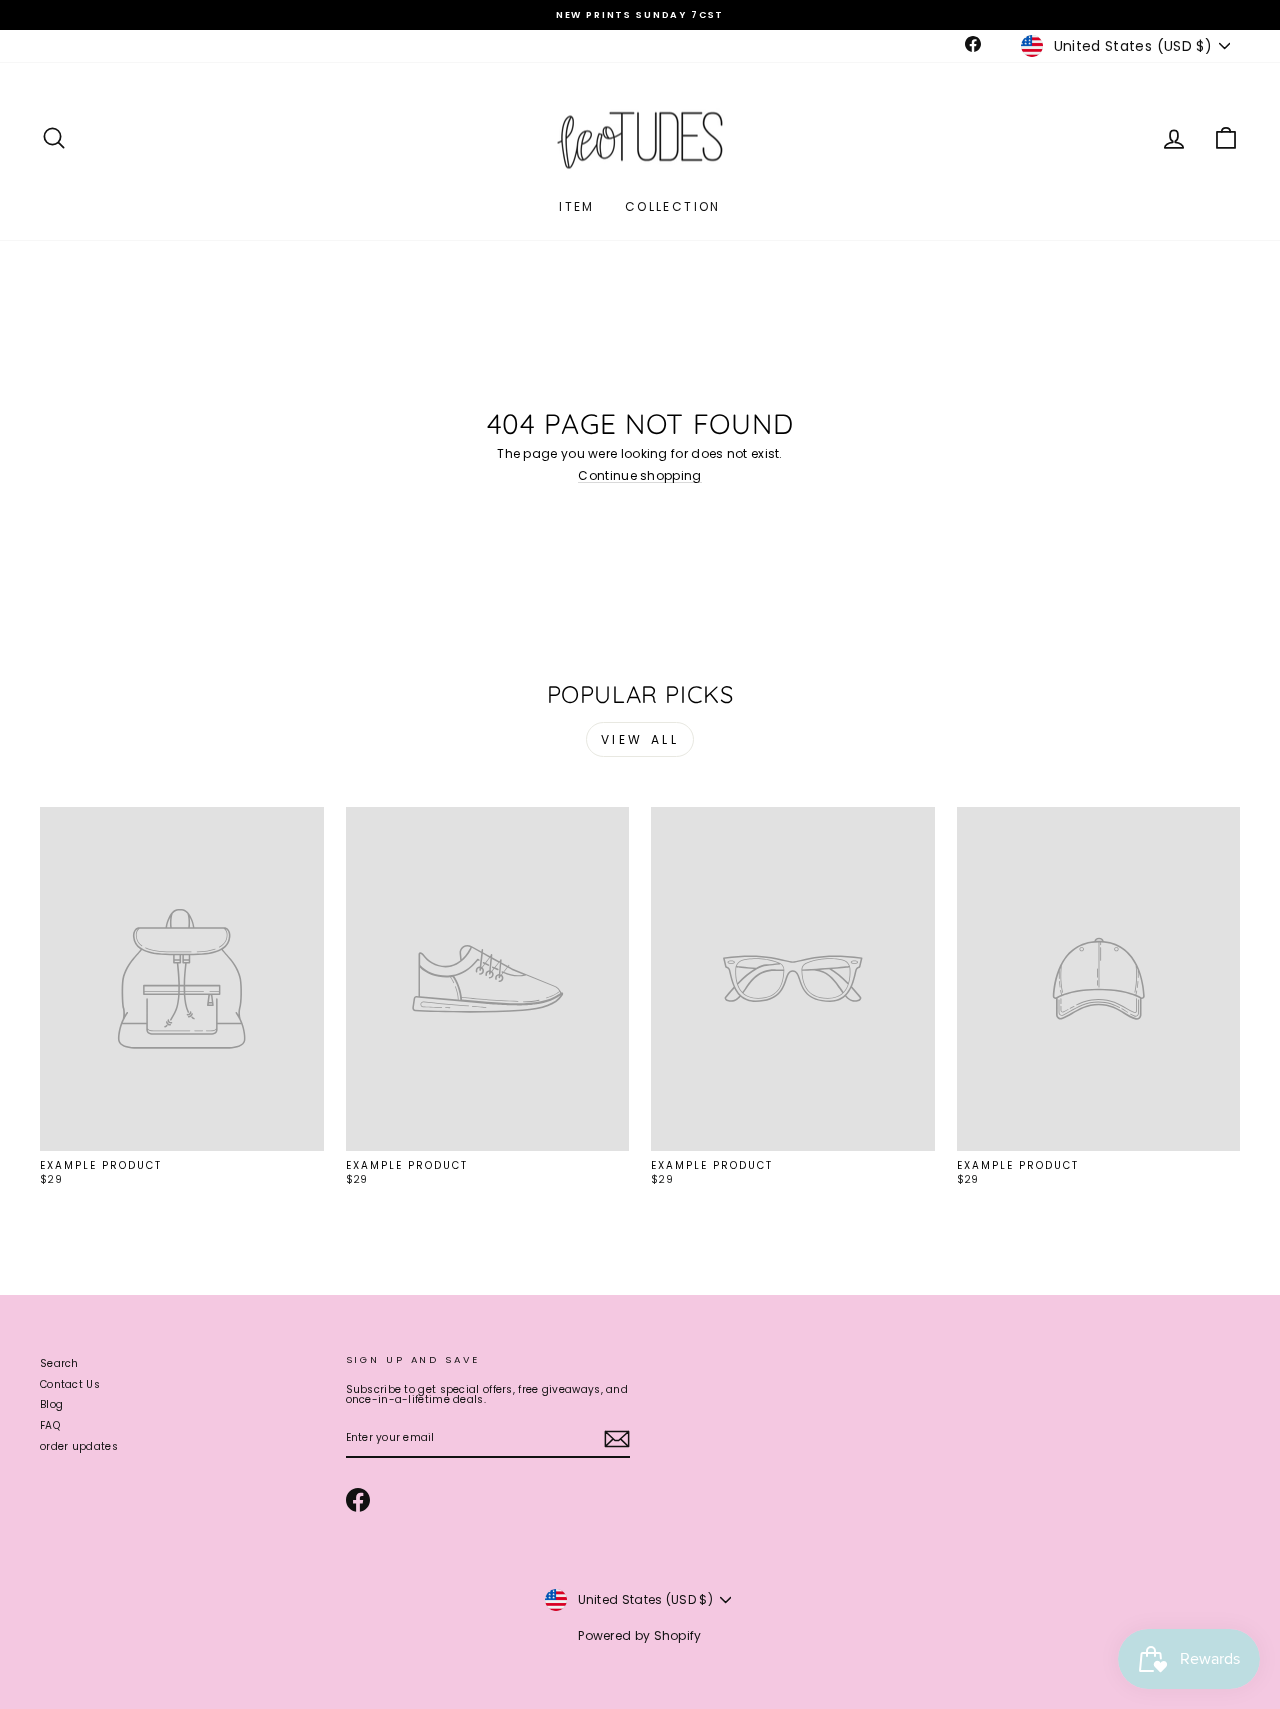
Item (577, 206)
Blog (51, 1404)
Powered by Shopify (639, 1635)
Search (59, 1363)
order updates (79, 1446)
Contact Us (70, 1384)
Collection (673, 206)
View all (640, 739)
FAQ (50, 1425)
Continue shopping (639, 476)
